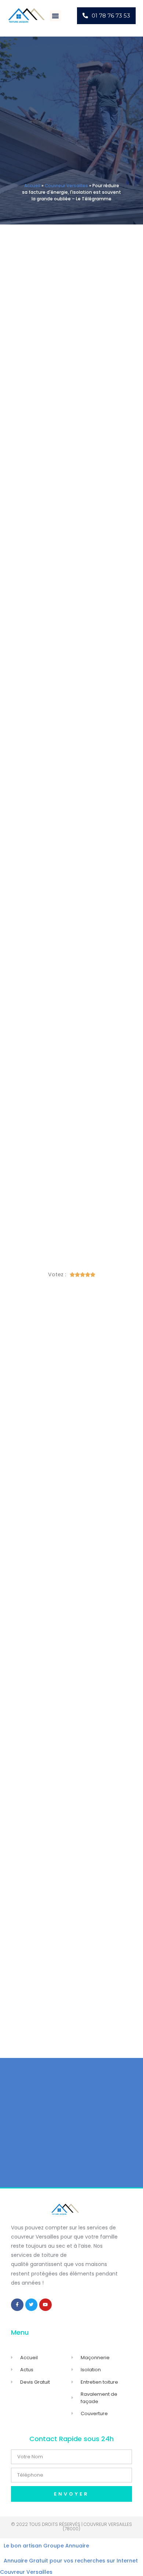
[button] (55, 16)
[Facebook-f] (17, 2305)
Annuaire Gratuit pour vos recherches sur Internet (71, 2561)
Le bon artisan (23, 2546)
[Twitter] (32, 2305)
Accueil (32, 186)
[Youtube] (45, 2305)
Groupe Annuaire (66, 2546)
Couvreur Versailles (66, 186)
